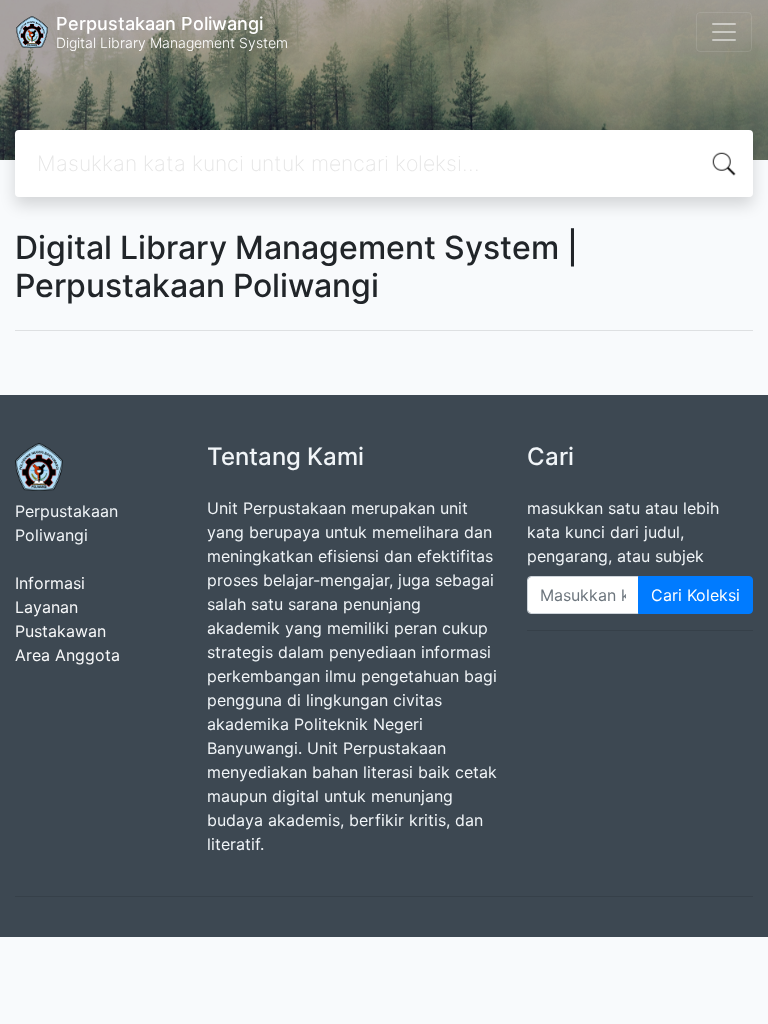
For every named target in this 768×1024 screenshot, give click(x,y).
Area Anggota (67, 655)
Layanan (46, 607)
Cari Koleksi (695, 595)
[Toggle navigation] (724, 32)
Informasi (50, 583)
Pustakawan (60, 631)
